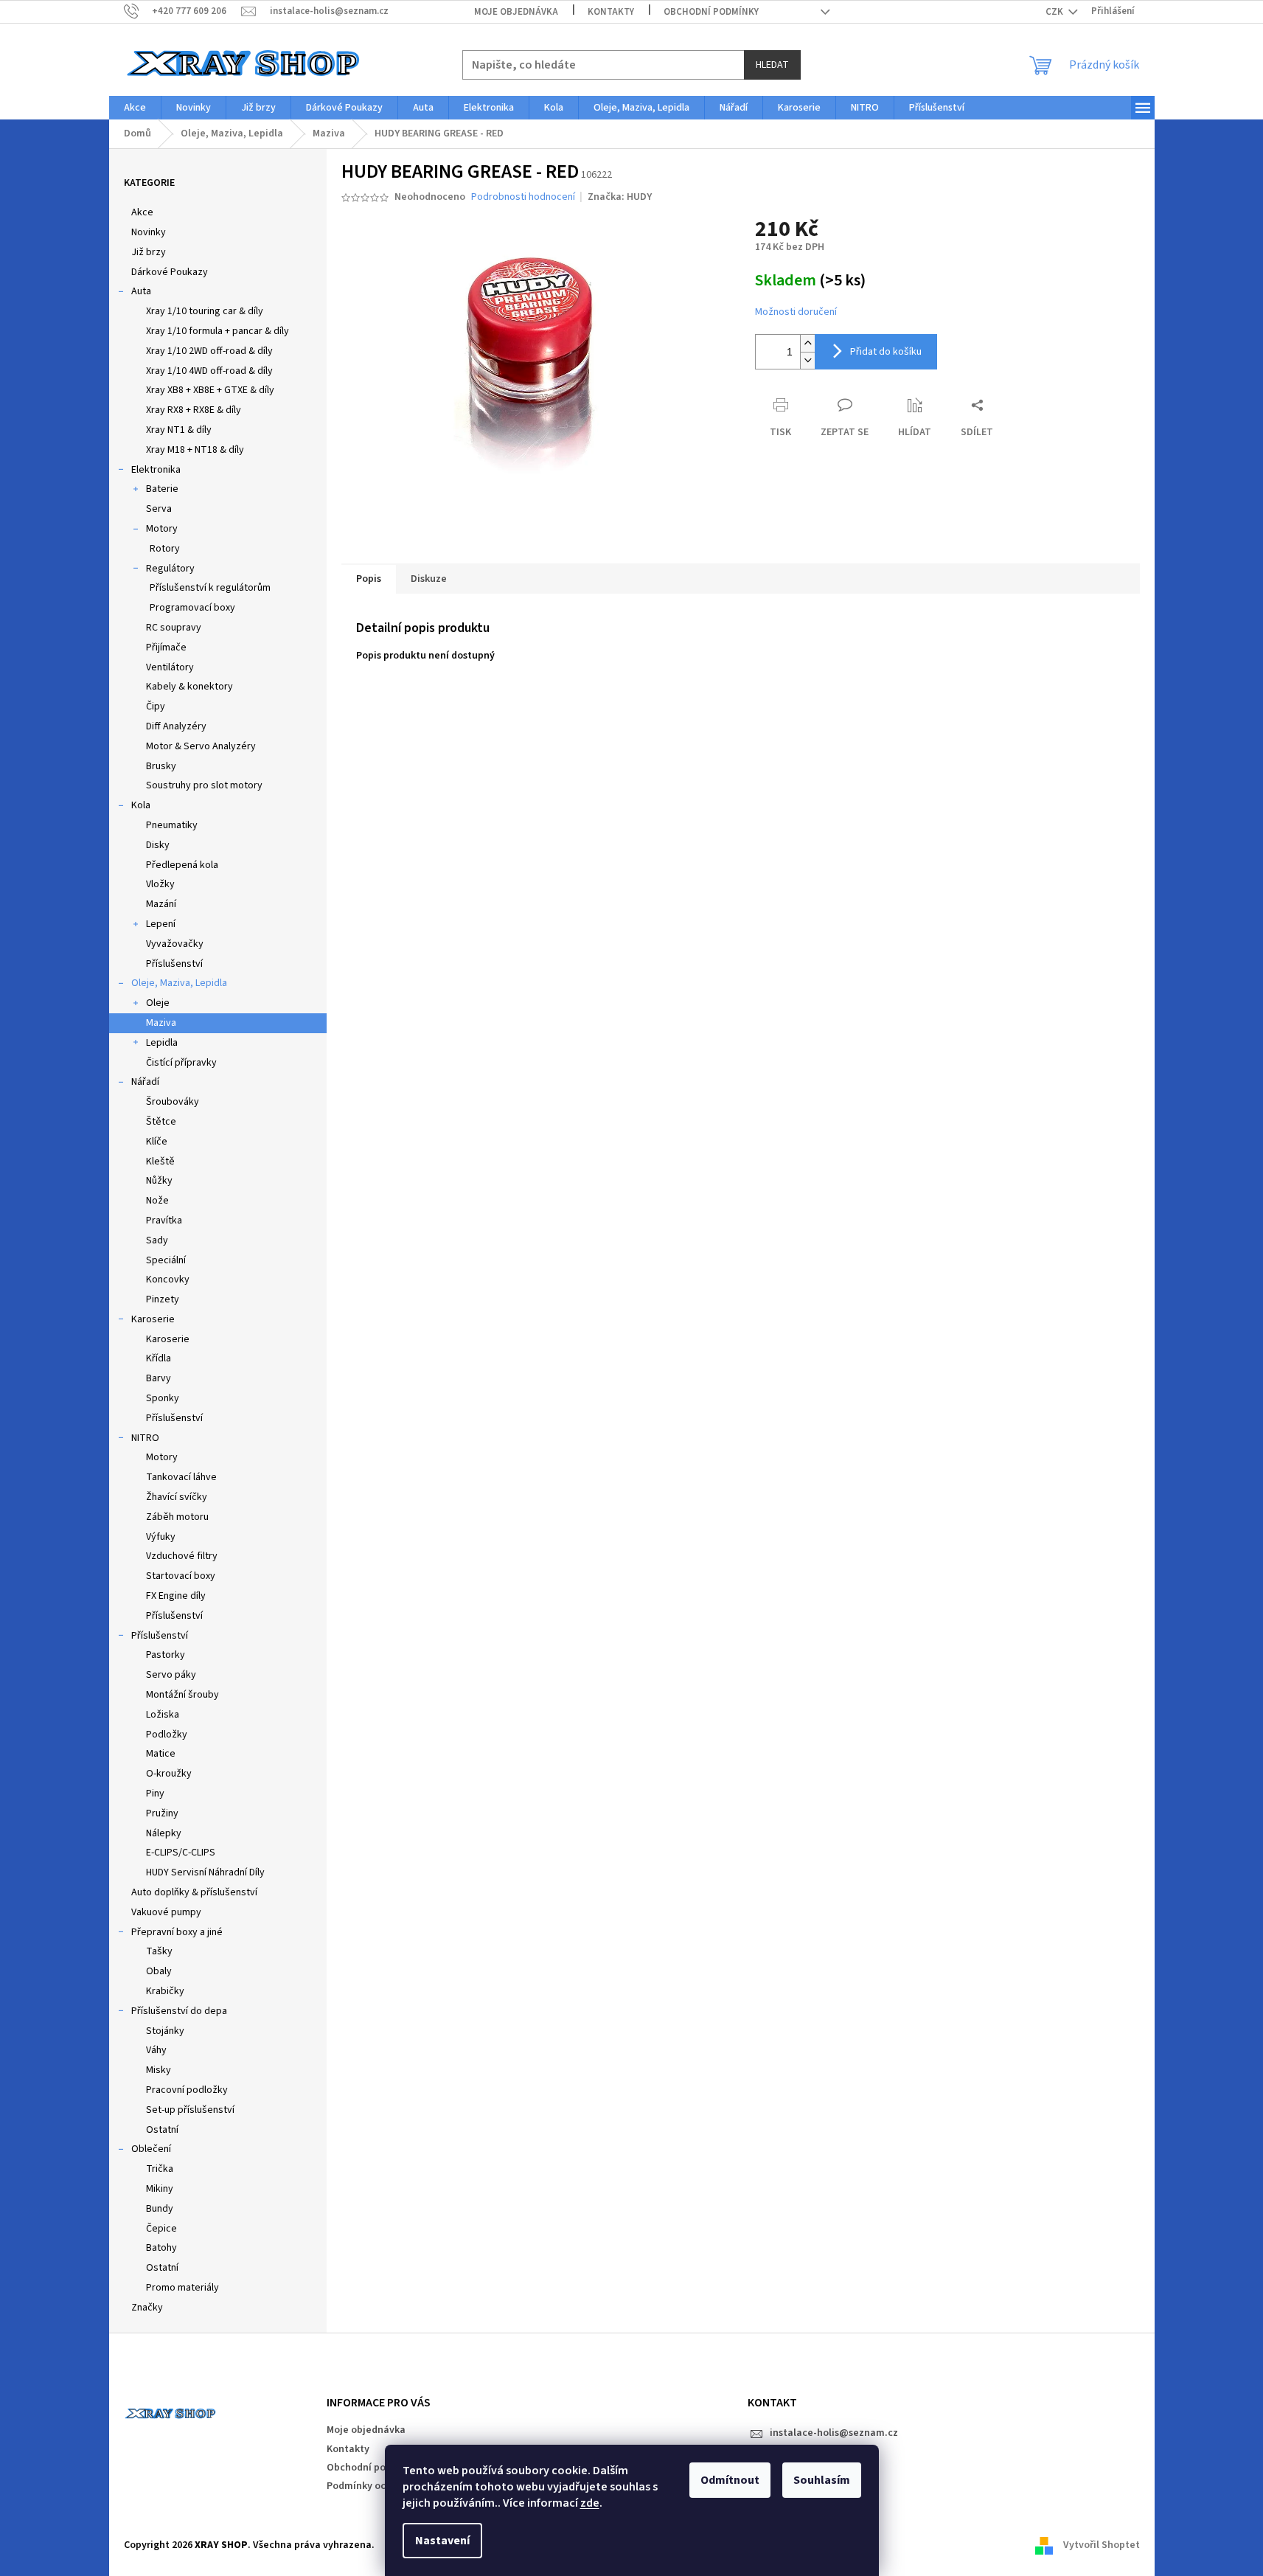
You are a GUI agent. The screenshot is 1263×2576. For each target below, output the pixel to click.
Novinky (149, 232)
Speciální (166, 1260)
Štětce (161, 1122)
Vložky (160, 884)
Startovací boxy (181, 1576)
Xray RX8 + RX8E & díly (194, 410)
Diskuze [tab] (429, 579)
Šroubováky (173, 1102)
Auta (141, 291)
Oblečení (151, 2149)
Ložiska (163, 1715)
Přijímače (166, 648)
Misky (159, 2070)
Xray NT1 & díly (179, 430)
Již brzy (149, 252)
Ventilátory (170, 667)
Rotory (165, 549)
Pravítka (164, 1221)
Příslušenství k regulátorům (210, 588)
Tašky (159, 1951)
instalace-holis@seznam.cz (834, 2433)
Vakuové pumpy (166, 1912)
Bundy (160, 2209)
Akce (142, 212)
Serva (159, 509)
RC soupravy (174, 628)
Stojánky (165, 2031)
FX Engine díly (176, 1596)
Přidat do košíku (886, 352)
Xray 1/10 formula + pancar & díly (218, 331)
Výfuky (161, 1537)
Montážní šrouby (182, 1695)
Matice (161, 1754)
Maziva (161, 1023)
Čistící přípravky (181, 1063)
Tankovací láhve (181, 1477)
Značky (147, 2308)
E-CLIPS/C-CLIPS (181, 1853)
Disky (158, 845)
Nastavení (442, 2541)
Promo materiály (182, 2288)
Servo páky (171, 1675)
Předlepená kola (182, 865)
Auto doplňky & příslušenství (194, 1892)
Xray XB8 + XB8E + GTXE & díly (210, 390)
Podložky (167, 1735)
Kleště (160, 1162)
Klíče (157, 1142)
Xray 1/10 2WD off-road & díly (209, 351)
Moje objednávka (516, 12)
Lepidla (162, 1043)
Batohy (161, 2248)
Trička (160, 2169)
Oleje (158, 1003)
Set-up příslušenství (190, 2110)
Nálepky (164, 1833)
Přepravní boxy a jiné (177, 1932)
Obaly (159, 1971)
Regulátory (170, 569)
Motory (162, 529)
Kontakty (611, 12)
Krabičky (165, 1991)
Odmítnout (730, 2480)
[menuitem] (135, 108)
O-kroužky (169, 1774)
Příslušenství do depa (179, 2011)
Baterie (162, 489)
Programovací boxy (192, 608)
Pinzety (163, 1299)
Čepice (161, 2229)
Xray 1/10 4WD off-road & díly (209, 371)
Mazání (161, 904)
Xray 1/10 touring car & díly (205, 311)
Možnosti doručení (796, 312)
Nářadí (145, 1082)
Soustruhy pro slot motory (204, 785)
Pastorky (166, 1655)
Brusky (161, 766)
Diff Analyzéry (176, 726)
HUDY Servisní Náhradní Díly (205, 1872)
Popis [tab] (369, 579)
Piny (155, 1794)
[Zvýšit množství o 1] (807, 343)
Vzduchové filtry (182, 1556)
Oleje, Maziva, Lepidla (179, 983)
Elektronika (156, 470)
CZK (1055, 12)
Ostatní (162, 2130)
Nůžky (159, 1181)
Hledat (772, 65)
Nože (157, 1201)
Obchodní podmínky (711, 12)
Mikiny (160, 2189)
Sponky (163, 1398)
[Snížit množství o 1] (807, 360)
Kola (141, 805)
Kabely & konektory (189, 687)
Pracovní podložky (187, 2090)
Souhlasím (822, 2480)
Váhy (156, 2050)
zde (590, 2503)
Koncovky (168, 1280)
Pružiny (162, 1813)
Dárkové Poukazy (170, 272)
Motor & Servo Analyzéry (201, 746)
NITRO (145, 1438)
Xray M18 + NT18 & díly (195, 450)
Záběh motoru (177, 1517)
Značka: (620, 197)
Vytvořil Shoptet (1102, 2546)
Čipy (156, 707)
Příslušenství (174, 964)
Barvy (159, 1378)
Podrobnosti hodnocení (523, 197)
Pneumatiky (172, 825)
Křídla (159, 1358)
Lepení (161, 924)
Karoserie (153, 1319)
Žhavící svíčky (177, 1497)
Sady (157, 1240)
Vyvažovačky (175, 944)
